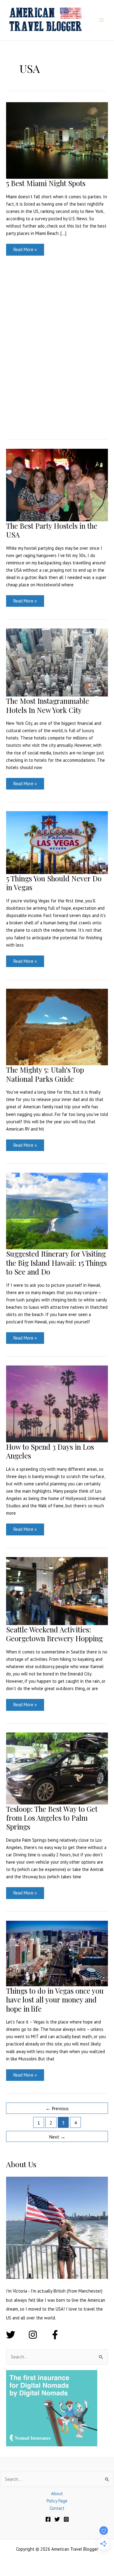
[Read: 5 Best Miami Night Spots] (57, 140)
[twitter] (17, 2335)
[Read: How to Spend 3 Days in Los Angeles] (57, 1403)
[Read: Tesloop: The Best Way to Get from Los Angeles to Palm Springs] (57, 1768)
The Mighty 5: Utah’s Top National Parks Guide (45, 1074)
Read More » (25, 251)
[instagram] (39, 2335)
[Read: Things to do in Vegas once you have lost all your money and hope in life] (57, 1953)
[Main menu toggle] (102, 20)
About (57, 2493)
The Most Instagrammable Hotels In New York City (48, 705)
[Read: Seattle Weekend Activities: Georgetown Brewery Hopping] (57, 1590)
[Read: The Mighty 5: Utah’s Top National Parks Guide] (57, 1026)
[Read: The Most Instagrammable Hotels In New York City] (57, 662)
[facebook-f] (56, 2335)
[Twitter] (57, 2519)
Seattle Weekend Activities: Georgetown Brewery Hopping (54, 1634)
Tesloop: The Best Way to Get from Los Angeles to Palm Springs (52, 1818)
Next (57, 2137)
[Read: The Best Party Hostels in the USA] (57, 485)
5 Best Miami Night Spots (46, 183)
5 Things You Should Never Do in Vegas (54, 883)
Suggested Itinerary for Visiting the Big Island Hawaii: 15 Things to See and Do (56, 1262)
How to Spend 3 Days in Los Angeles (50, 1451)
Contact (57, 2508)
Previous (57, 2108)
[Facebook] (48, 2519)
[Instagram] (66, 2519)
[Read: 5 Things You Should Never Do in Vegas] (57, 842)
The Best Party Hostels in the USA (52, 530)
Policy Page (57, 2501)
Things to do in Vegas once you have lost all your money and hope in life (55, 1999)
